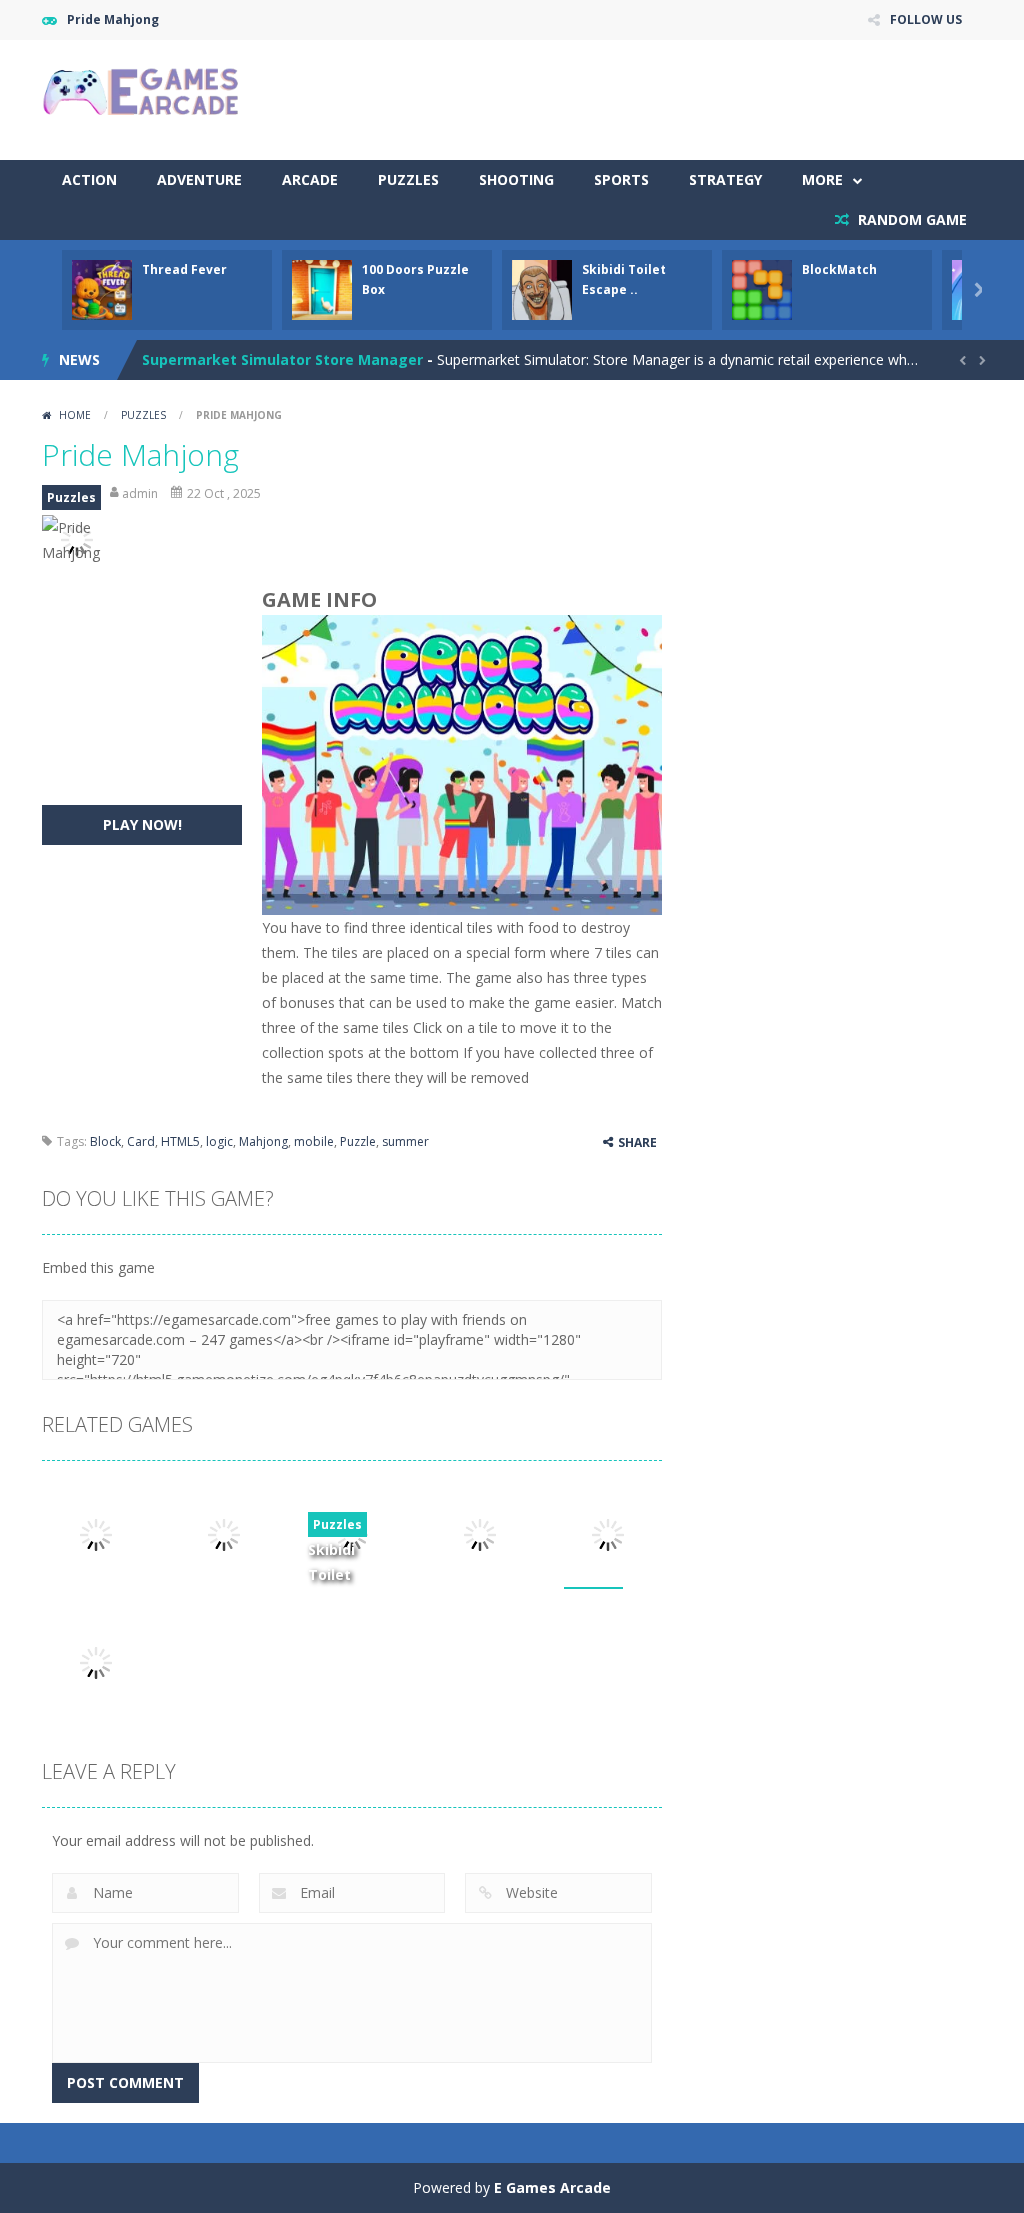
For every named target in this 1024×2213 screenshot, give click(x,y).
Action (89, 179)
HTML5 (180, 1141)
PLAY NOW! (142, 824)
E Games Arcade (552, 2187)
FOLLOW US (926, 19)
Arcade (310, 179)
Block (105, 1141)
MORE (822, 179)
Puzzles (408, 179)
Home (75, 415)
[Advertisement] (618, 100)
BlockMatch (839, 269)
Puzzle (358, 1141)
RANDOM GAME (910, 219)
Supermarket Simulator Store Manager (282, 359)
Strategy (725, 179)
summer (405, 1141)
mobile (314, 1141)
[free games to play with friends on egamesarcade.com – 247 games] (142, 93)
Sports (621, 179)
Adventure (199, 179)
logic (219, 1141)
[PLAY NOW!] (102, 288)
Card (141, 1141)
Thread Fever (184, 269)
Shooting (516, 179)
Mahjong (263, 1141)
